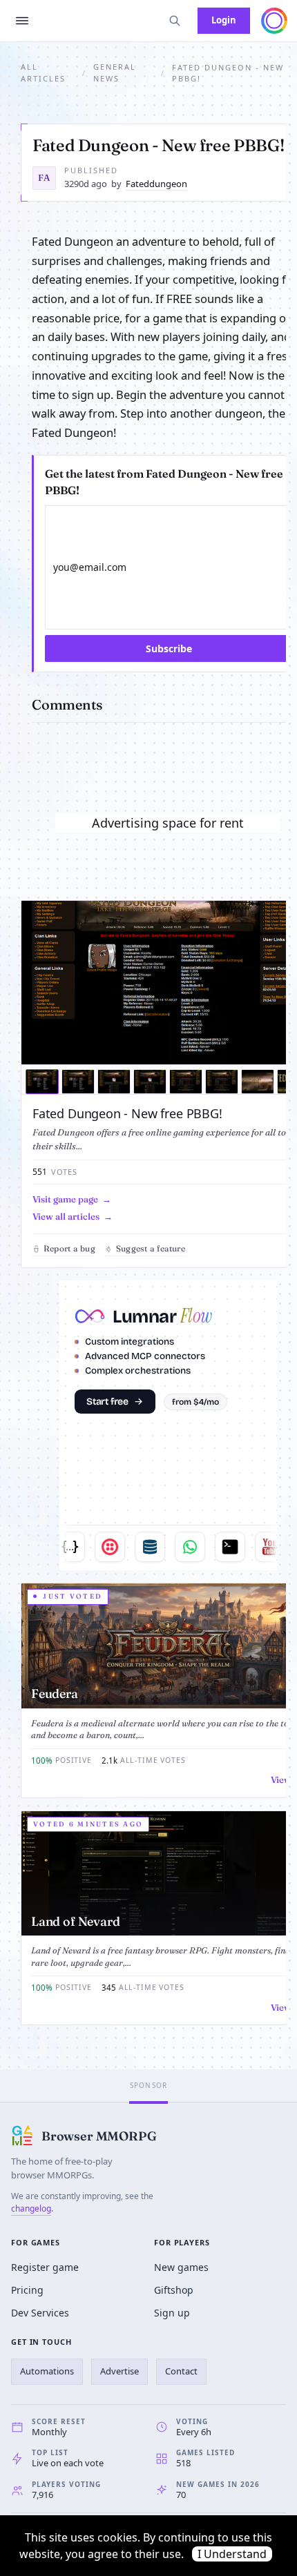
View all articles (66, 1216)
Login (224, 20)
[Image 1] (42, 1082)
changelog (31, 2208)
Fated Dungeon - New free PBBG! (127, 1113)
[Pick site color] (274, 21)
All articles (43, 72)
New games (181, 2267)
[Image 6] (222, 1082)
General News (115, 72)
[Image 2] (78, 1082)
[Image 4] (150, 1082)
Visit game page (65, 1199)
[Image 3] (114, 1082)
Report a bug (69, 1248)
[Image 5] (186, 1082)
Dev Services (40, 2313)
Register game (45, 2267)
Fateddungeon (156, 184)
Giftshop (174, 2290)
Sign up (172, 2313)
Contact (181, 2371)
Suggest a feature (151, 1248)
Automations (47, 2371)
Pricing (27, 2290)
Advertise (119, 2371)
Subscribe (169, 648)
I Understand (232, 2554)
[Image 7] (258, 1082)
